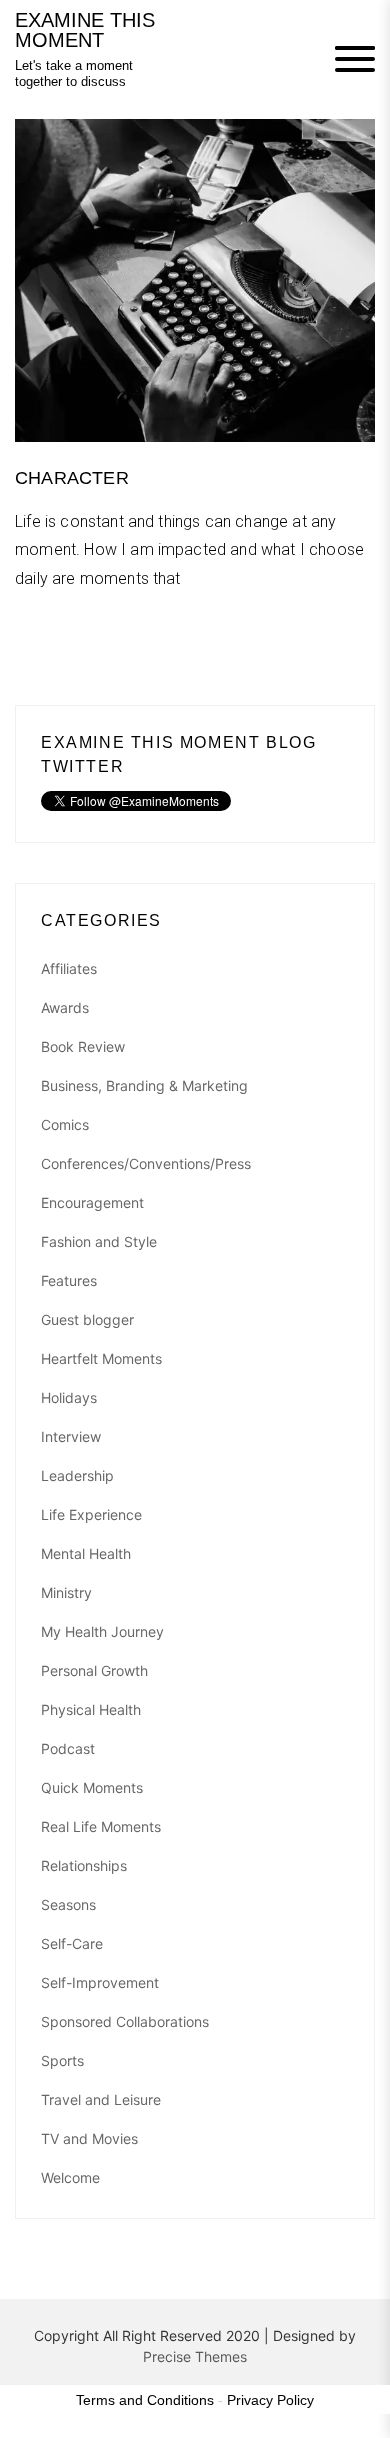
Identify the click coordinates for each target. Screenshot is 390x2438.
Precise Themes (195, 2356)
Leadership (77, 1475)
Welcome (70, 2177)
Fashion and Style (99, 1241)
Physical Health (91, 1709)
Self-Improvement (100, 1982)
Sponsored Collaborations (125, 2021)
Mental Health (86, 1553)
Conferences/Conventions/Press (146, 1163)
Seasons (68, 1904)
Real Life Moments (101, 1826)
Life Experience (91, 1514)
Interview (71, 1436)
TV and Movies (89, 2138)
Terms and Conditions (145, 2400)
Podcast (68, 1748)
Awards (65, 1007)
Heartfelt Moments (101, 1358)
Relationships (84, 1865)
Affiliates (69, 968)
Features (69, 1280)
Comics (65, 1124)
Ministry (66, 1592)
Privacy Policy (270, 2400)
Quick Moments (92, 1787)
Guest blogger (87, 1319)
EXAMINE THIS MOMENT (85, 30)
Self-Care (72, 1943)
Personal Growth (94, 1670)
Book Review (83, 1046)
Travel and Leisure (101, 2099)
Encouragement (92, 1202)
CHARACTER (72, 478)
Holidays (69, 1397)
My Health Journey (102, 1631)
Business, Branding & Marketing (144, 1085)
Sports (62, 2060)
